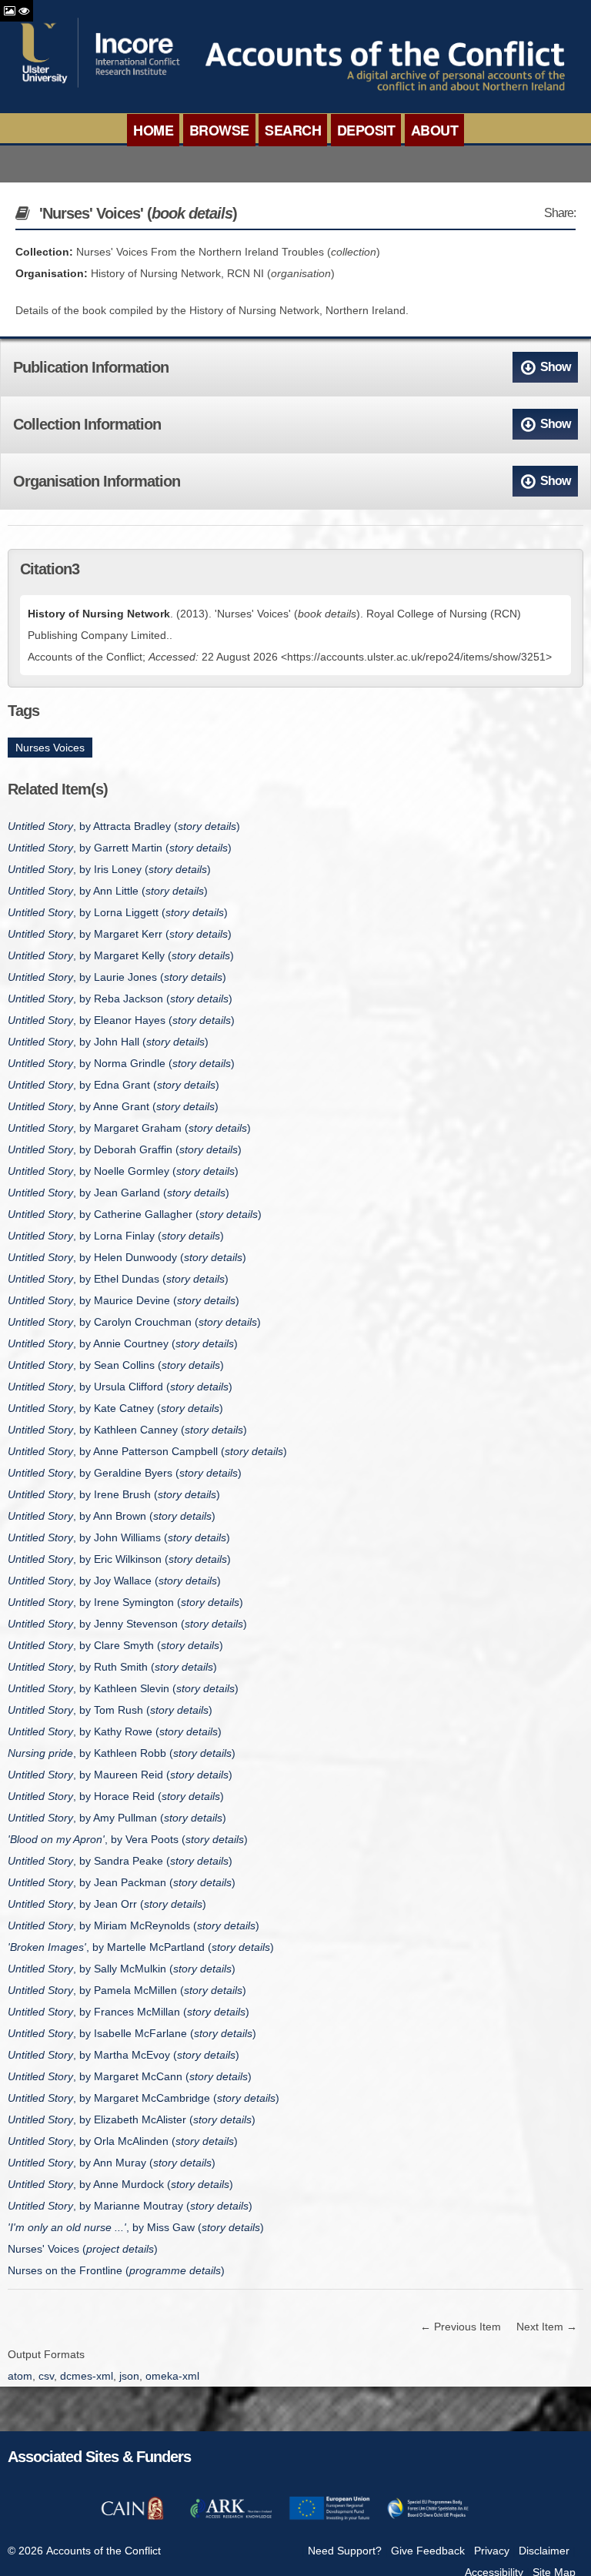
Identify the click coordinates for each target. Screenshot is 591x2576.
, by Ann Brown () (112, 1516)
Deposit (366, 130)
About (435, 130)
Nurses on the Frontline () (116, 2270)
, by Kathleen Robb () (122, 1753)
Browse (219, 130)
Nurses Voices (50, 748)
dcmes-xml (87, 2376)
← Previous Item (461, 2327)
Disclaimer (544, 2551)
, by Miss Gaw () (136, 2227)
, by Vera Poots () (128, 1839)
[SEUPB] (428, 2517)
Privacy (492, 2551)
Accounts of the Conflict (104, 2551)
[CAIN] (132, 2517)
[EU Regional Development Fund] (329, 2517)
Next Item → (547, 2327)
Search (293, 130)
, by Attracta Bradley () (124, 826)
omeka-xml (172, 2376)
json (129, 2376)
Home (153, 130)
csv (46, 2376)
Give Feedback (428, 2551)
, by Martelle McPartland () (141, 1947)
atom (20, 2376)
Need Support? (345, 2551)
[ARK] (231, 2517)
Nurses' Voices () (83, 2249)
